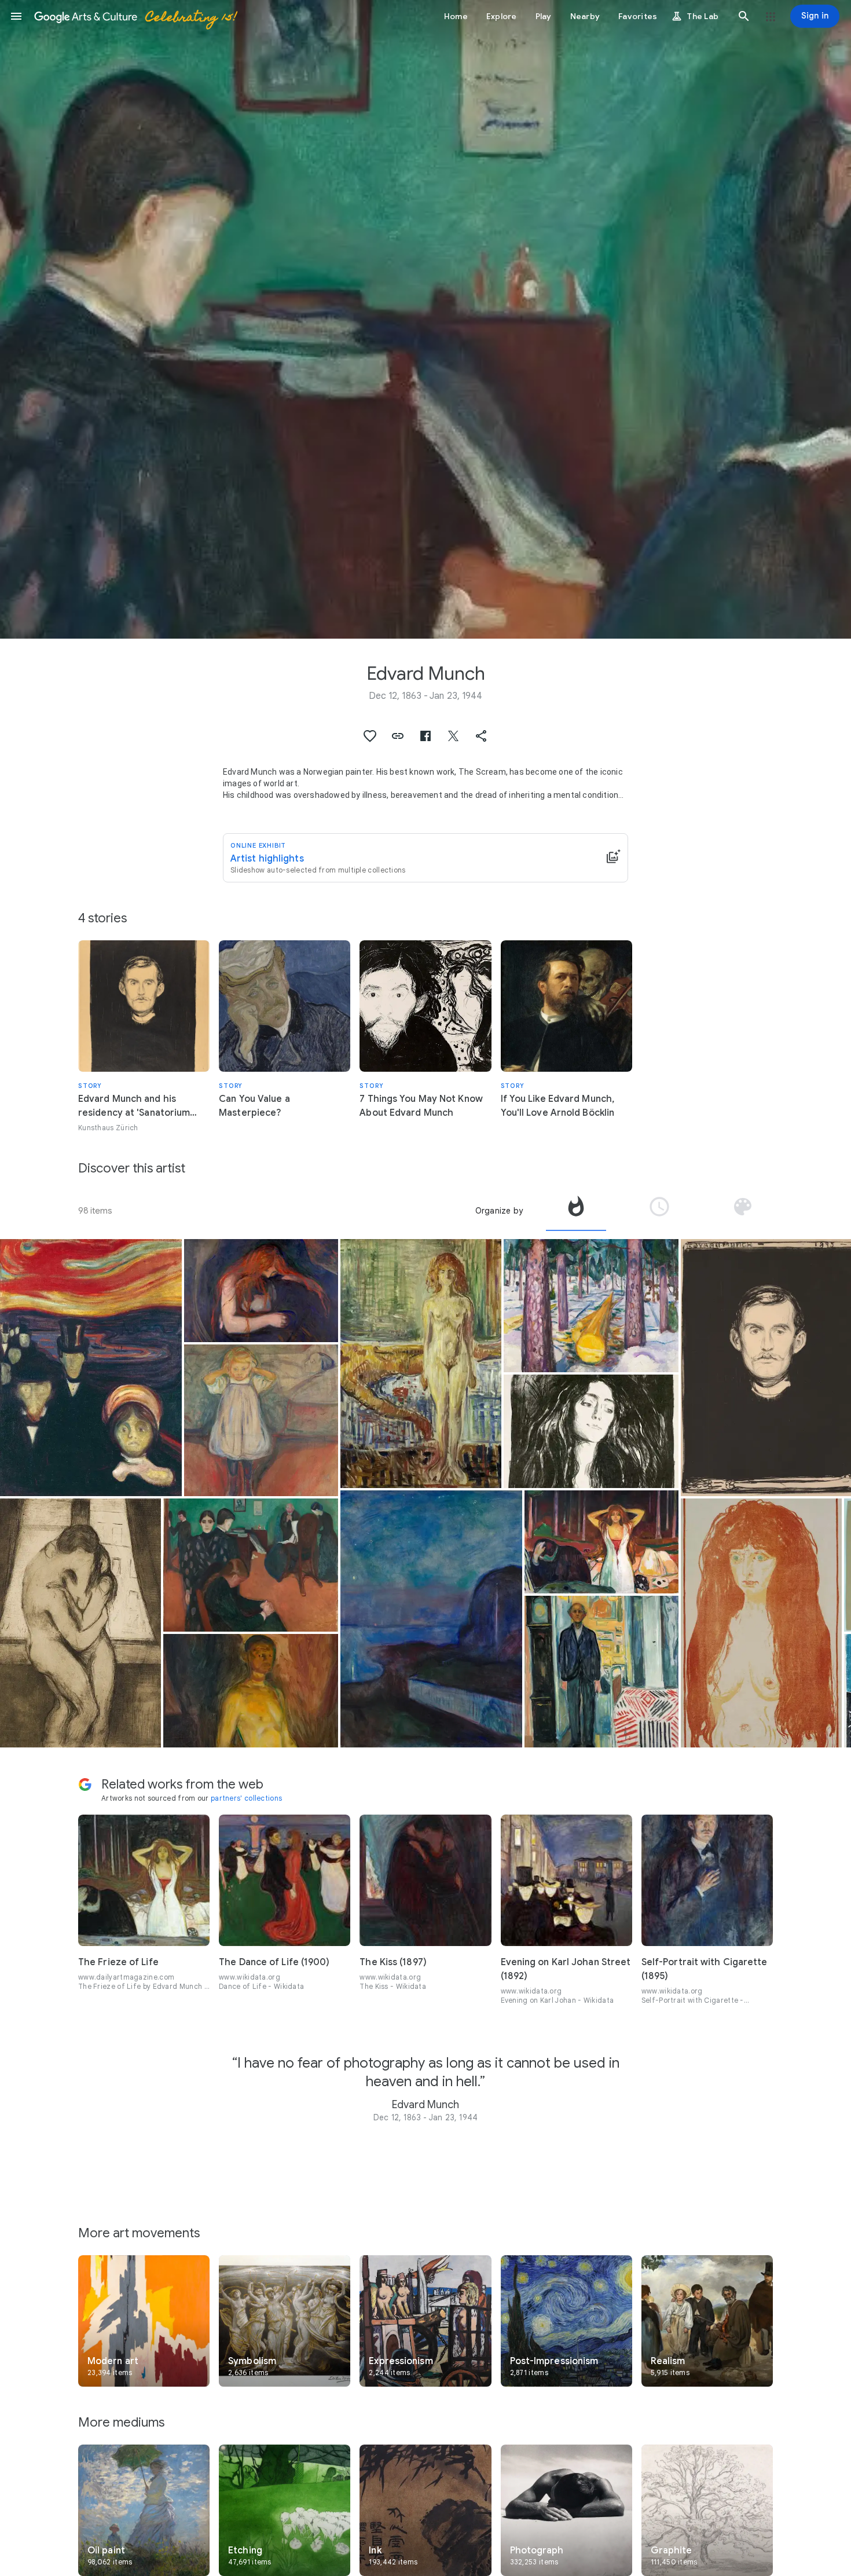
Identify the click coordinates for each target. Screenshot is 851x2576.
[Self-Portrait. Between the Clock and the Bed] (601, 1672)
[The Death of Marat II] (421, 1364)
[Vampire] (261, 1291)
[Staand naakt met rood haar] (761, 1623)
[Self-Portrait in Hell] (251, 1691)
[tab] (576, 1211)
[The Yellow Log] (591, 1306)
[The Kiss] (80, 1623)
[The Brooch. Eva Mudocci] (591, 1431)
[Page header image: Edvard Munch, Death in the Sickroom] (425, 319)
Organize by (499, 1211)
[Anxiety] (91, 1368)
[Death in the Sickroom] (251, 1565)
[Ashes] (601, 1542)
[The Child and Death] (261, 1420)
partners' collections (246, 1798)
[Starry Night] (431, 1619)
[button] (16, 16)
